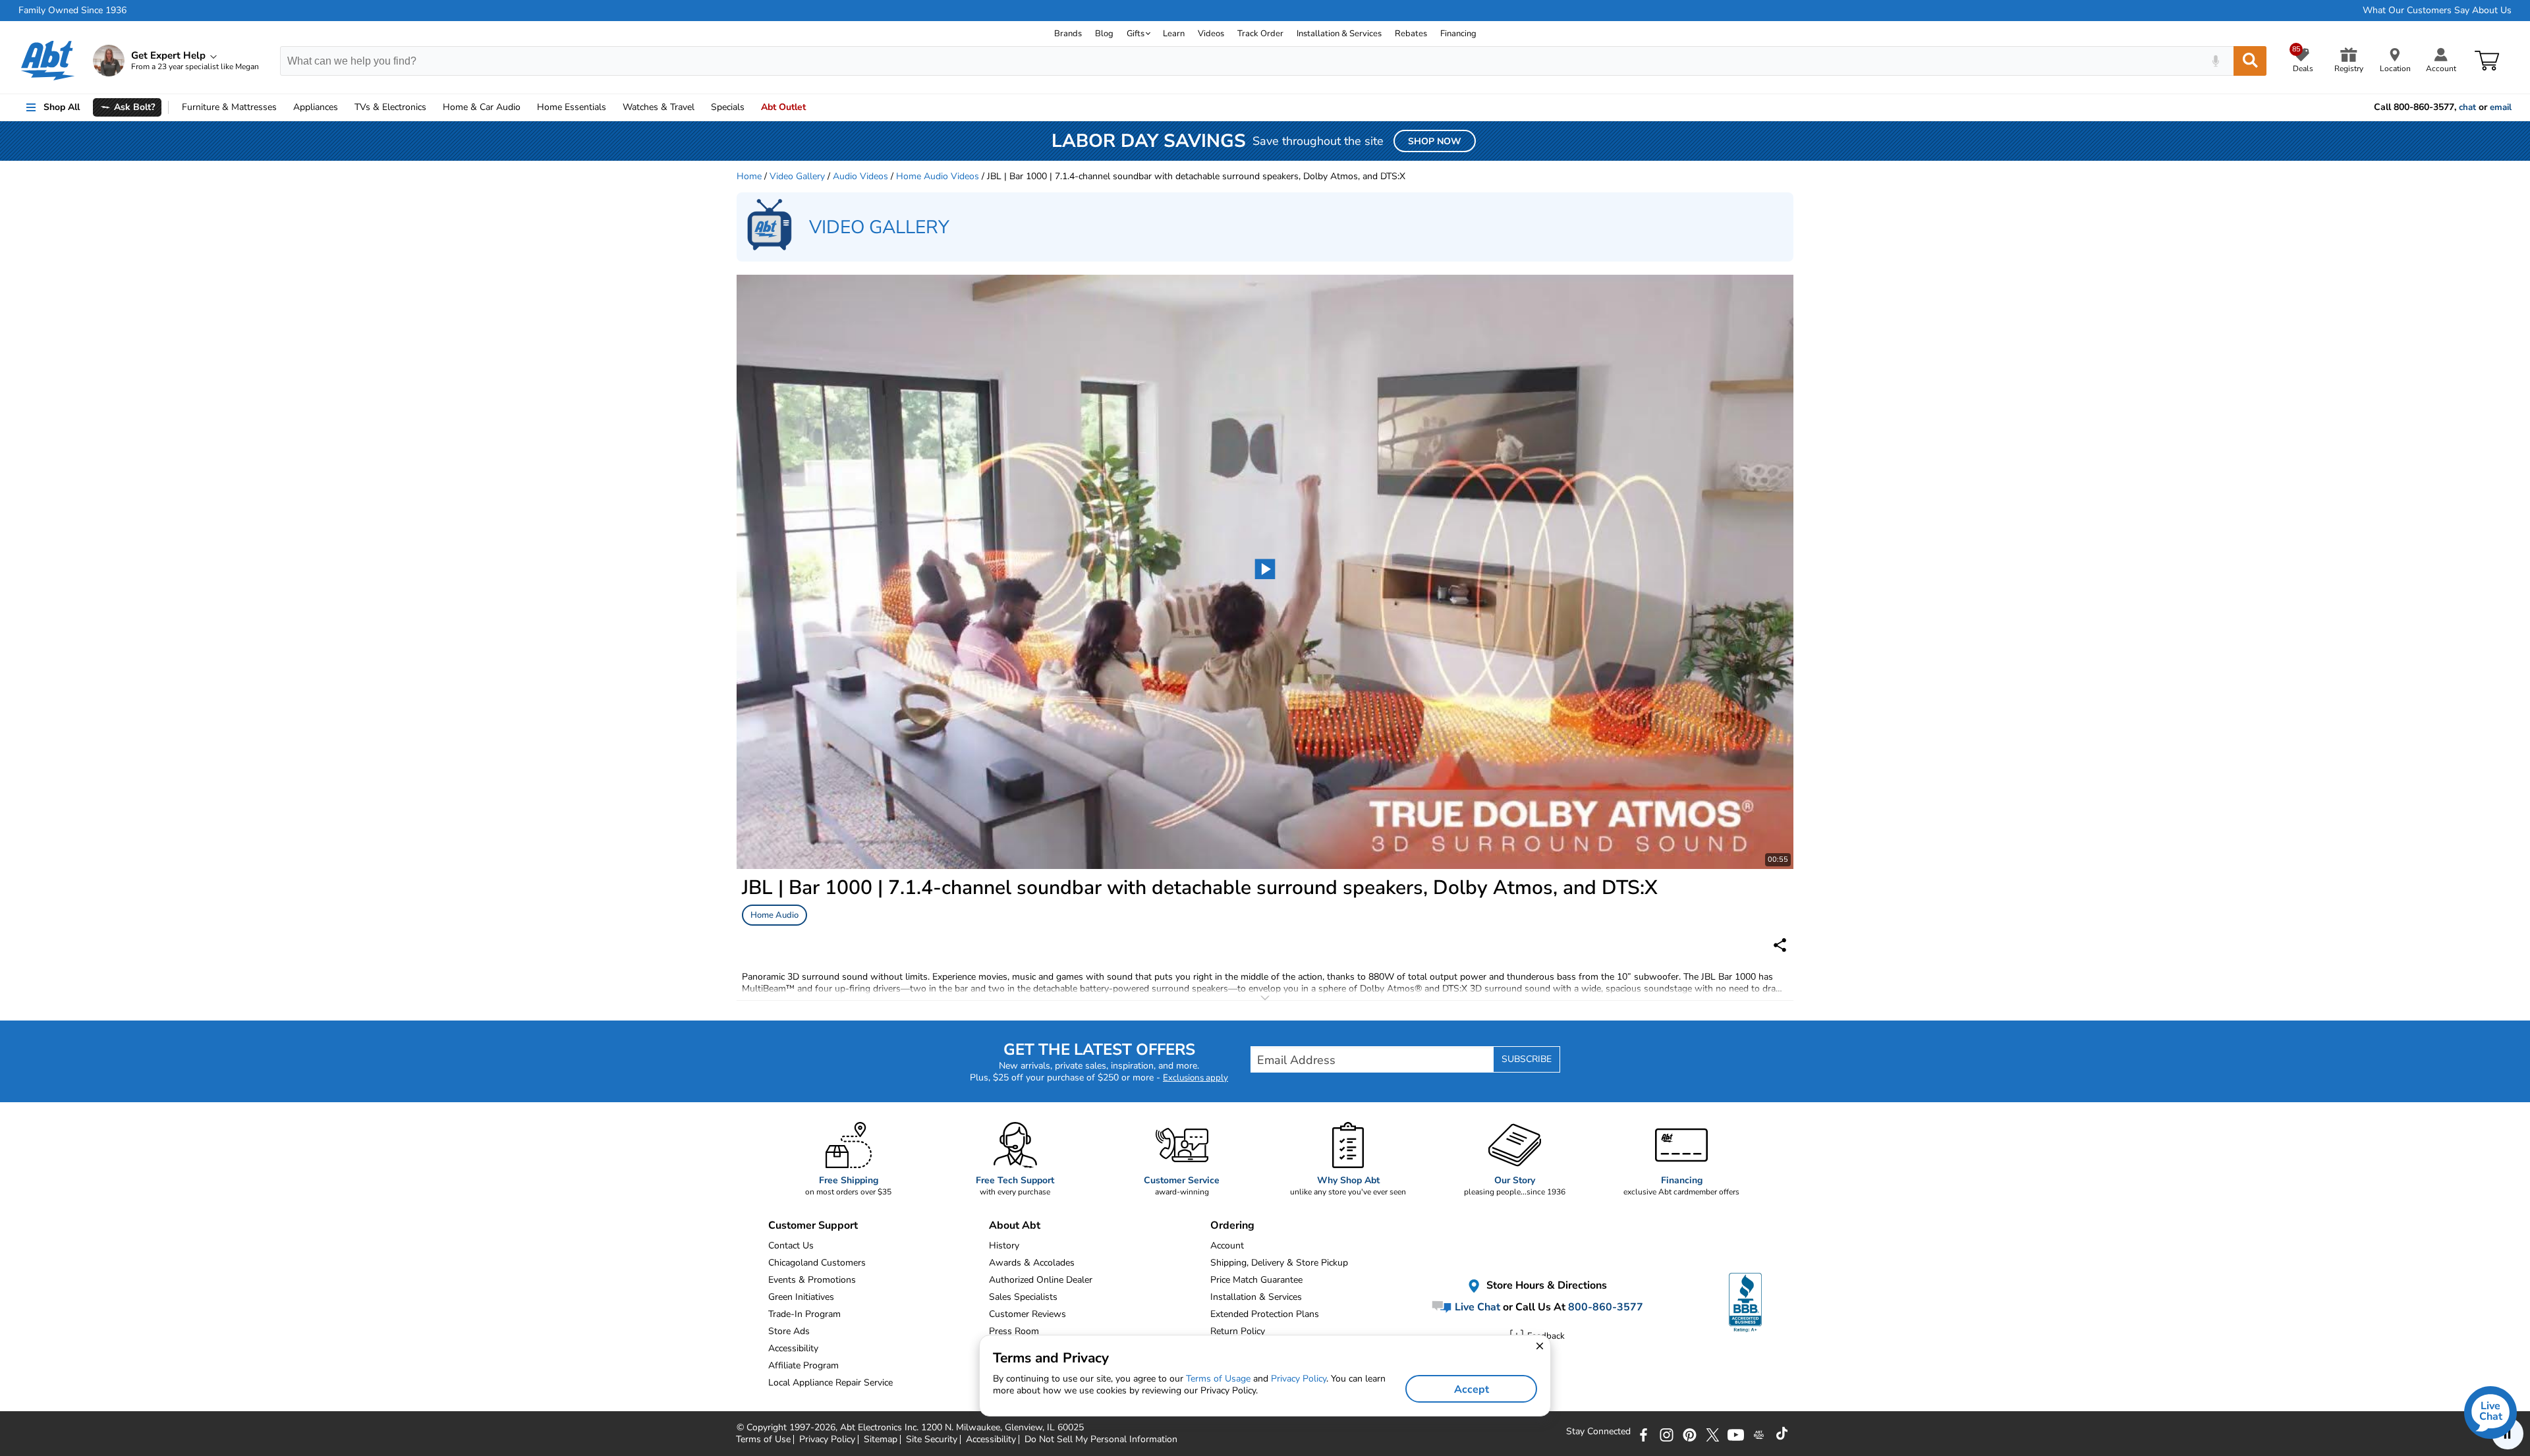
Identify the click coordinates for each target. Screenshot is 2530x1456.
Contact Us (791, 1246)
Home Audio (774, 915)
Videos (1211, 34)
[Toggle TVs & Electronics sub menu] (432, 107)
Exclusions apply (1195, 1078)
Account (1227, 1246)
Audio (482, 107)
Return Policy (1238, 1331)
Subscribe (1527, 1059)
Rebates (1411, 34)
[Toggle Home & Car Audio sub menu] (526, 107)
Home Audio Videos (938, 176)
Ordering (1232, 1225)
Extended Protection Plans (1265, 1314)
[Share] (1780, 945)
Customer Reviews (1027, 1314)
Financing (1458, 34)
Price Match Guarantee (1256, 1280)
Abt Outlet (783, 107)
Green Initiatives (801, 1297)
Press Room (1014, 1331)
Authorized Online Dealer (1041, 1280)
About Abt (1015, 1225)
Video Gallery (797, 176)
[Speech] (2215, 61)
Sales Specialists (1023, 1297)
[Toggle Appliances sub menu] (344, 107)
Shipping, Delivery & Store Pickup (1279, 1263)
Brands (1068, 34)
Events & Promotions (812, 1280)
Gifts (1136, 34)
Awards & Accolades (1032, 1263)
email (2501, 107)
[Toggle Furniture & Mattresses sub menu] (283, 107)
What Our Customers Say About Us (2437, 11)
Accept (1472, 1389)
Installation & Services (1339, 34)
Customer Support (813, 1225)
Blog (1104, 34)
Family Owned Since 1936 (72, 11)
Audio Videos (860, 176)
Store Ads (789, 1331)
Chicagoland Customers (817, 1263)
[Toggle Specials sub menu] (750, 107)
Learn (1174, 34)
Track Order (1260, 34)
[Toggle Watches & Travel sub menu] (700, 107)
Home (572, 107)
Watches (659, 107)
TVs (390, 107)
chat (2467, 107)
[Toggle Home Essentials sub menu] (612, 107)
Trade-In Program (804, 1314)
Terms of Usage (1218, 1379)
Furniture (229, 107)
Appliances (316, 107)
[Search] (2250, 61)
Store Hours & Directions (1545, 1286)
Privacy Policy (1299, 1379)
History (1004, 1246)
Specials (728, 107)
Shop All (62, 107)
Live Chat (1476, 1307)
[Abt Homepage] (48, 61)
